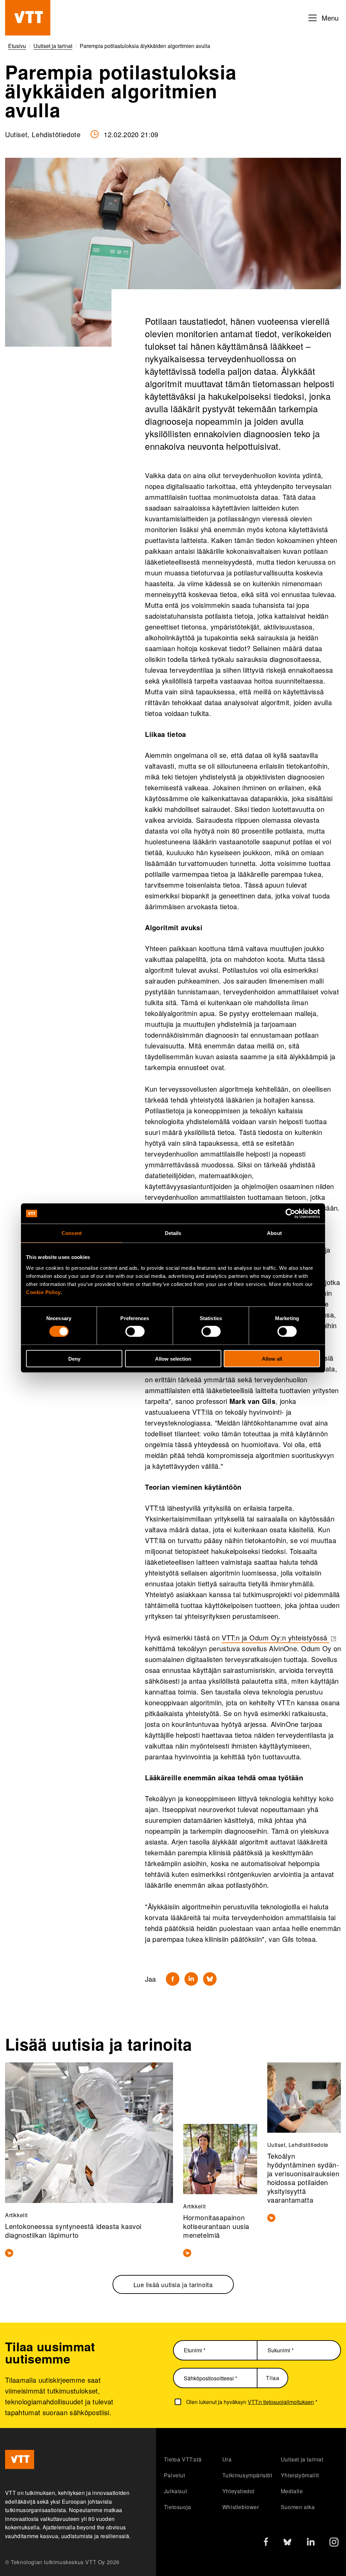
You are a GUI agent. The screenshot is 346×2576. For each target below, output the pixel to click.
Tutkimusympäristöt (247, 2475)
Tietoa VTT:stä (183, 2459)
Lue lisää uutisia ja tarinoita (173, 2284)
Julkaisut (175, 2491)
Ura (227, 2459)
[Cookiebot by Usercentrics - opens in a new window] (290, 1214)
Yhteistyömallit (300, 2475)
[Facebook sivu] (266, 2543)
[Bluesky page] (287, 2544)
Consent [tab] (72, 1233)
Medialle (292, 2491)
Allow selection (173, 1358)
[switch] (135, 1332)
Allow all (272, 1358)
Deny (74, 1358)
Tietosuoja (178, 2507)
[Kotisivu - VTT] (28, 18)
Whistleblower (241, 2507)
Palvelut (175, 2475)
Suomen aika (298, 2507)
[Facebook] (173, 1979)
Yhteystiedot (238, 2491)
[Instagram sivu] (334, 2544)
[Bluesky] (210, 1979)
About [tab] (274, 1233)
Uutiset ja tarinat (302, 2459)
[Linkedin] (191, 1979)
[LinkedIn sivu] (311, 2543)
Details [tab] (173, 1233)
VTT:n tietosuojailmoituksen (281, 2402)
